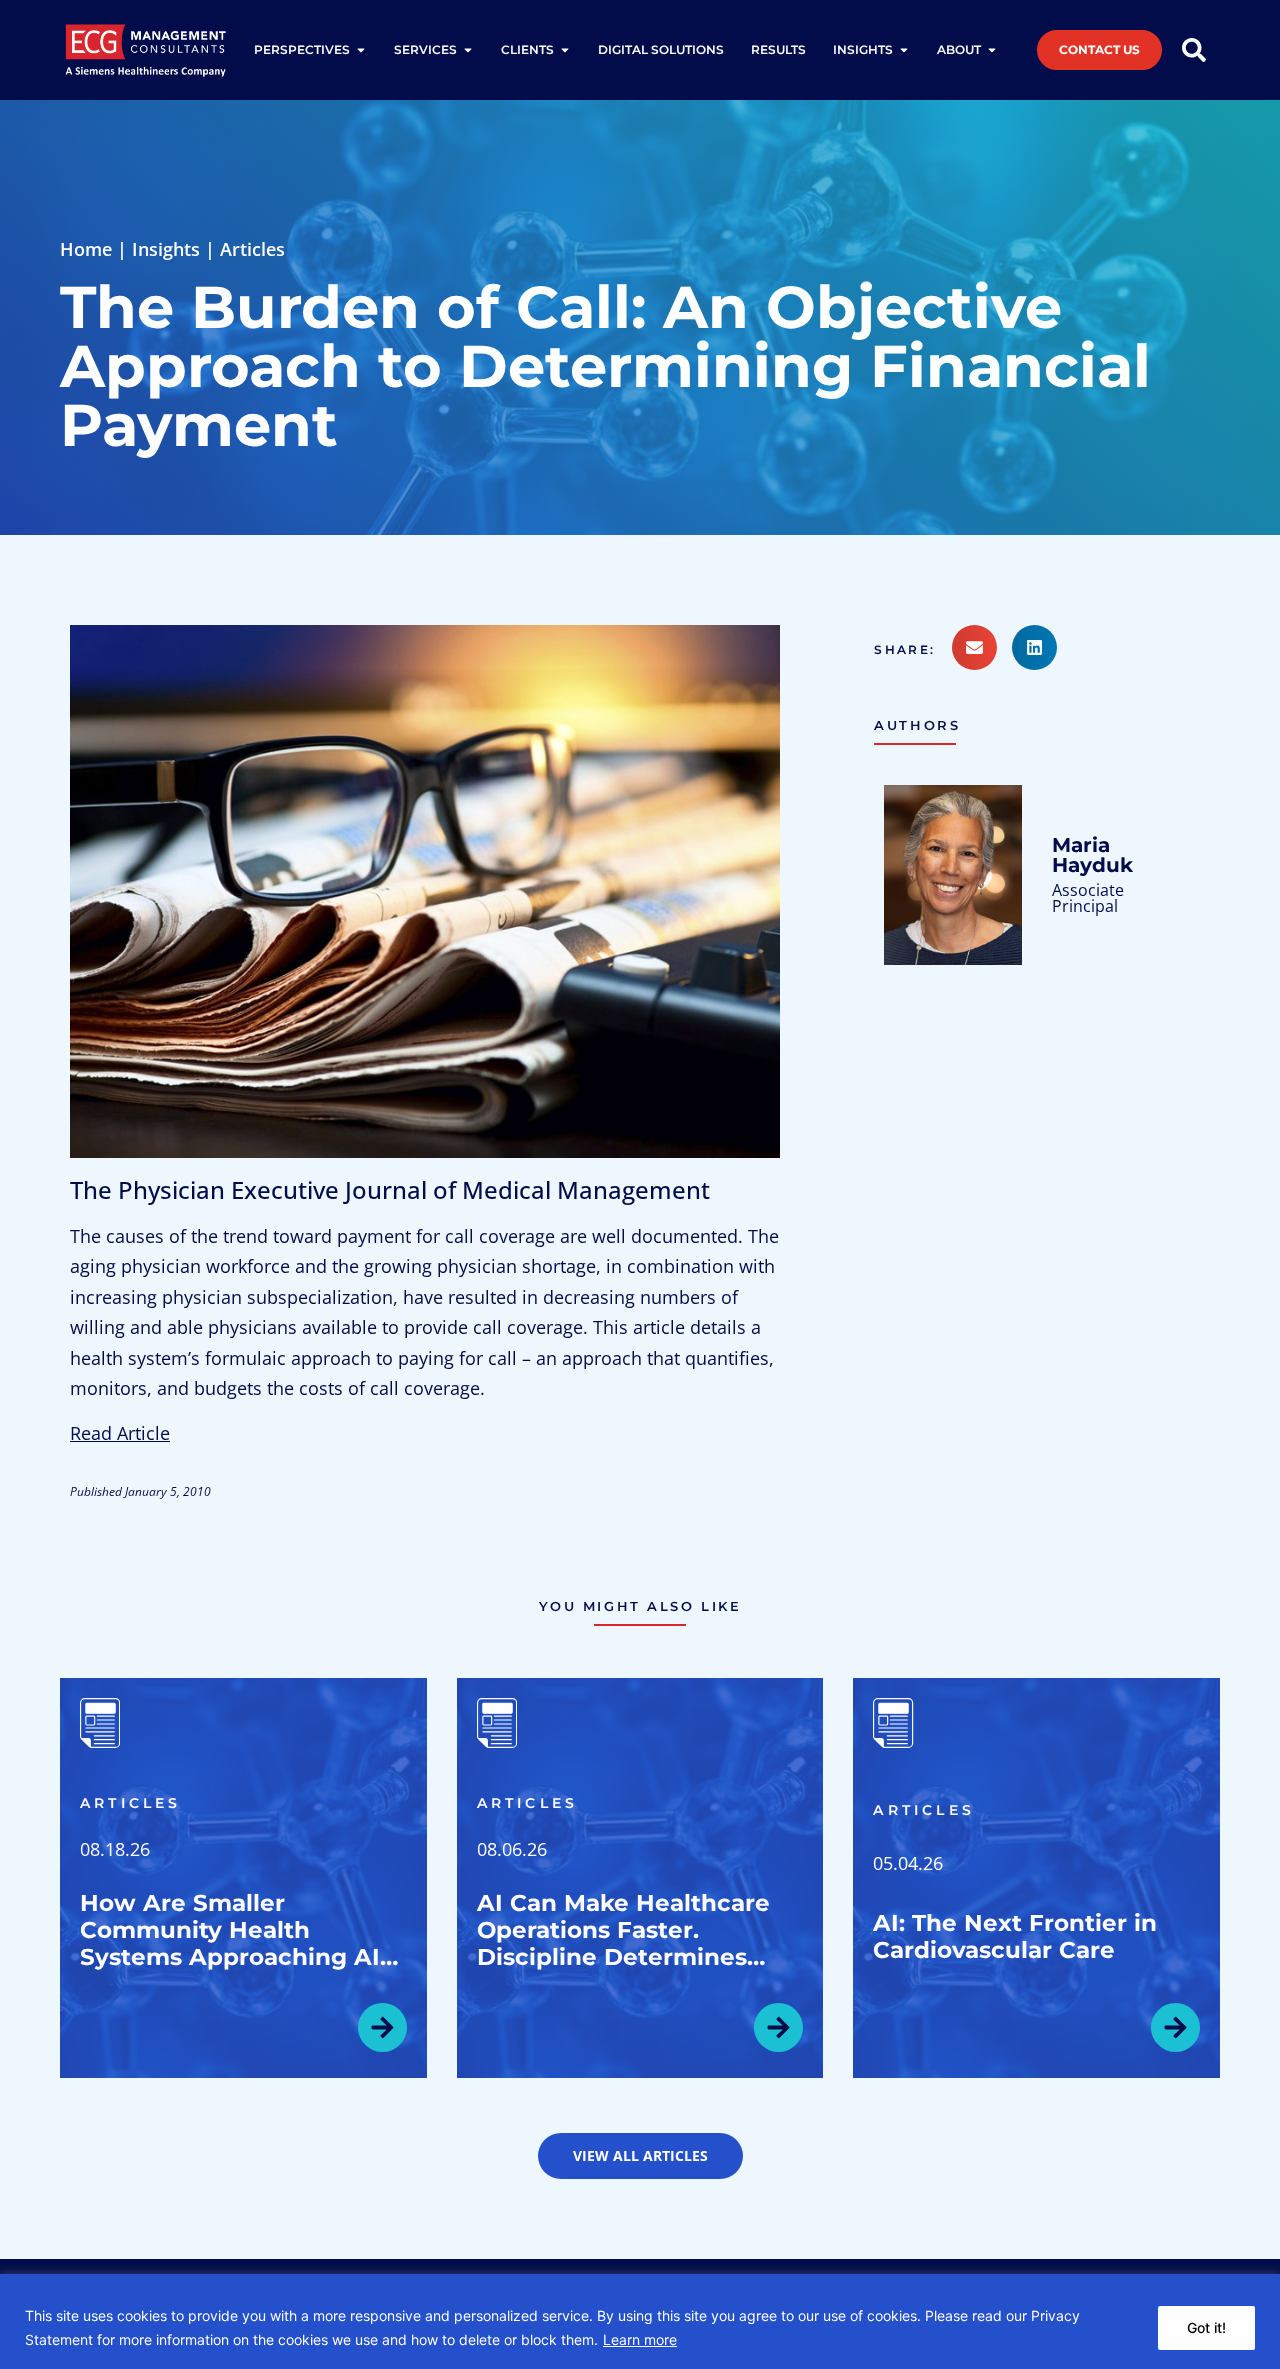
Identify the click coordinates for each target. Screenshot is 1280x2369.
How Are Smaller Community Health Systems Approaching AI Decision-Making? (230, 1943)
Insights (166, 249)
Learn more (640, 2339)
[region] (640, 2321)
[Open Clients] (565, 50)
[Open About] (992, 50)
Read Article (120, 1433)
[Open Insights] (904, 50)
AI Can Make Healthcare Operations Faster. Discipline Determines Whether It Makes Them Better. (624, 1957)
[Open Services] (468, 50)
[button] (912, 650)
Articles (252, 249)
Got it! (1206, 2327)
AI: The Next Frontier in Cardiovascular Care (1015, 1936)
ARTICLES (131, 1803)
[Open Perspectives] (361, 50)
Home (86, 249)
